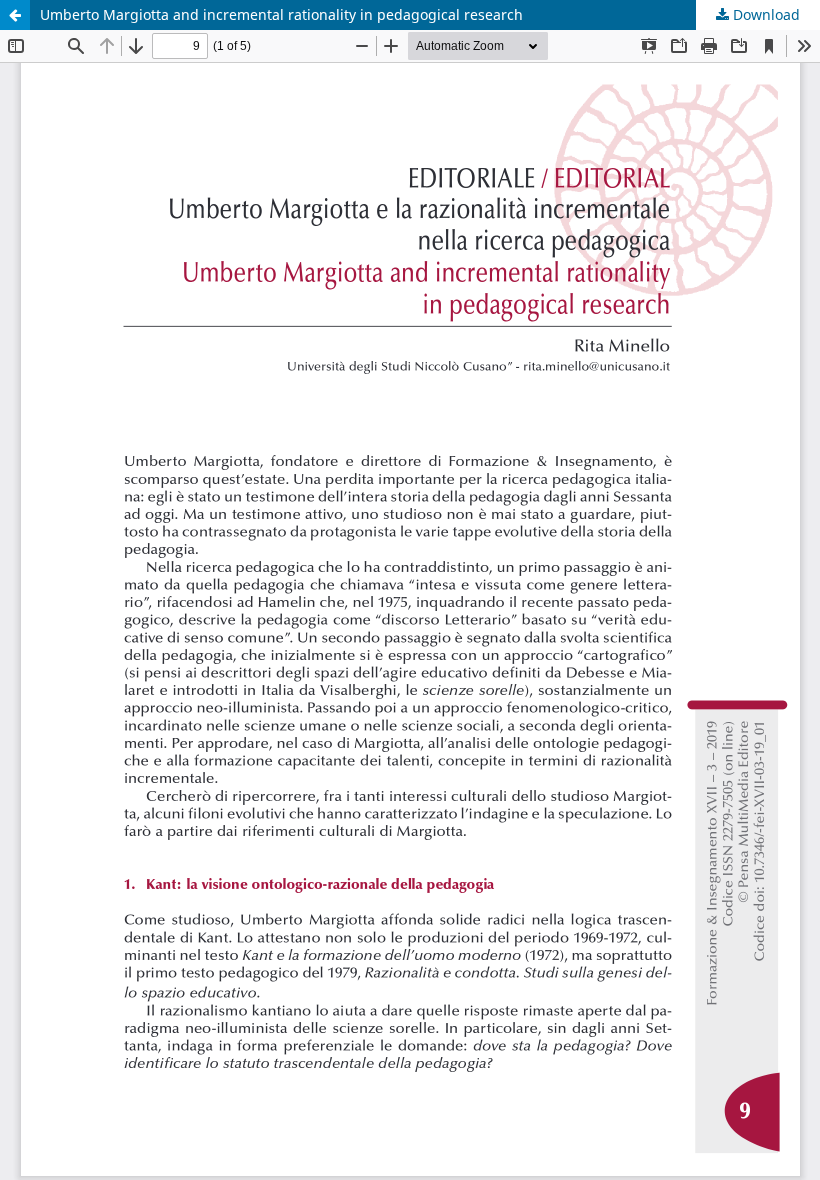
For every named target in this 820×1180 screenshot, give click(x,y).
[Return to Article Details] (15, 15)
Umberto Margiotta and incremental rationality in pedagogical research (281, 14)
